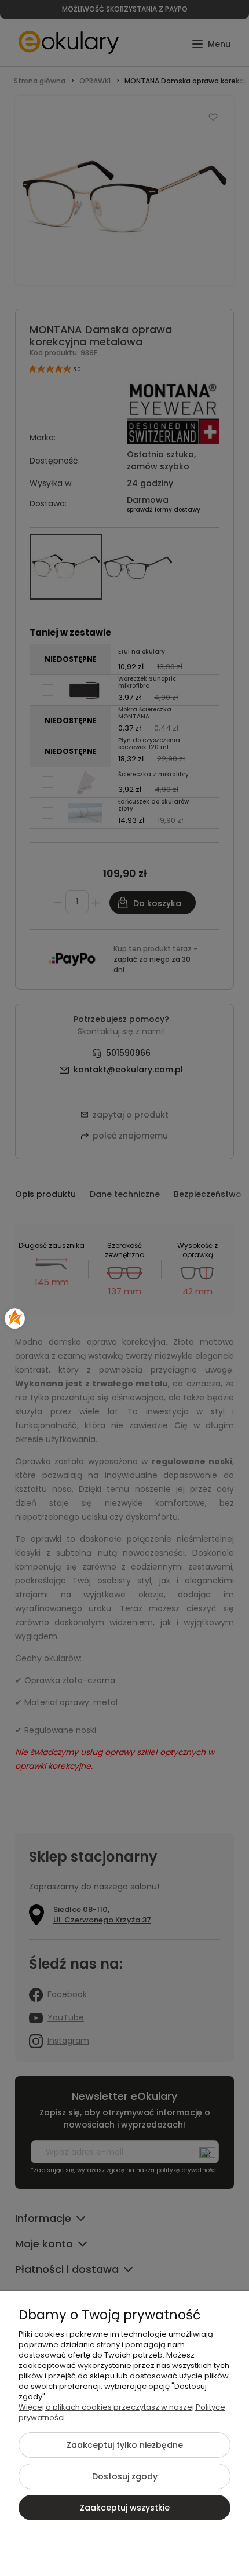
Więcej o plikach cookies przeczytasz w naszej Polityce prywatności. (122, 2412)
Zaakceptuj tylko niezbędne (125, 2445)
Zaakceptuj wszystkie (125, 2508)
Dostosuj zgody (125, 2476)
